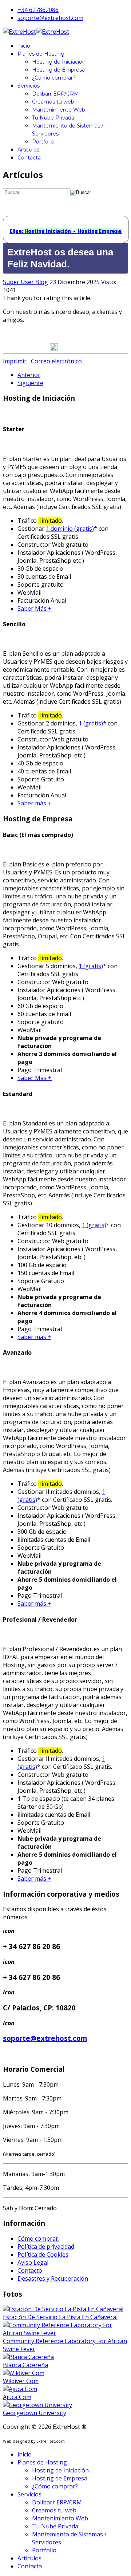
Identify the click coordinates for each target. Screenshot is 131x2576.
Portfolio (43, 142)
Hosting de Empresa (58, 70)
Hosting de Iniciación (59, 62)
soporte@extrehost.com (50, 18)
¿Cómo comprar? (54, 78)
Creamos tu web (53, 102)
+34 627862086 (38, 10)
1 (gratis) (91, 723)
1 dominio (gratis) (70, 529)
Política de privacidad (46, 2247)
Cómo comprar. (38, 2239)
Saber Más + (35, 608)
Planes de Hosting (41, 54)
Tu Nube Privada (53, 118)
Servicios (29, 86)
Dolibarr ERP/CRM (55, 94)
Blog (42, 282)
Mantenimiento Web (59, 110)
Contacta (29, 158)
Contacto (30, 2270)
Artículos (28, 150)
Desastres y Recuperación (53, 2278)
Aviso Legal (33, 2262)
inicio (24, 46)
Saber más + (34, 803)
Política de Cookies (43, 2254)
